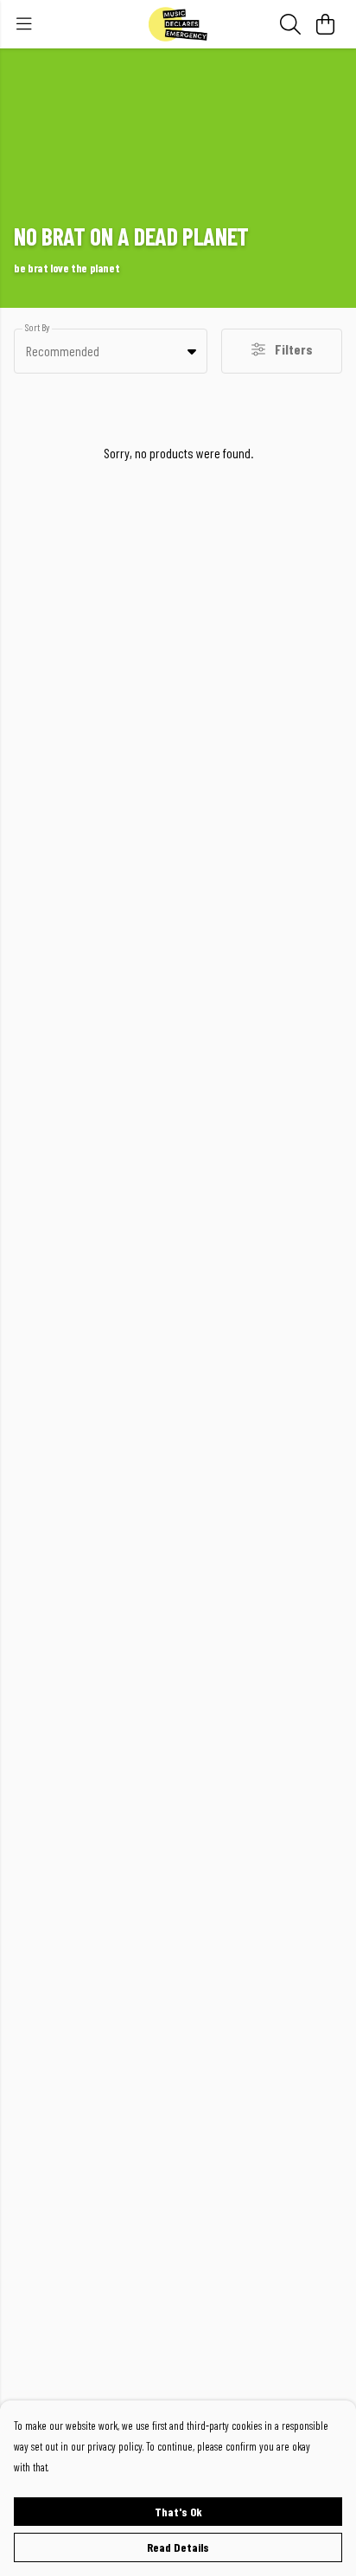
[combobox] (111, 351)
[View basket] (325, 24)
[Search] (290, 24)
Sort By (37, 327)
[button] (192, 351)
